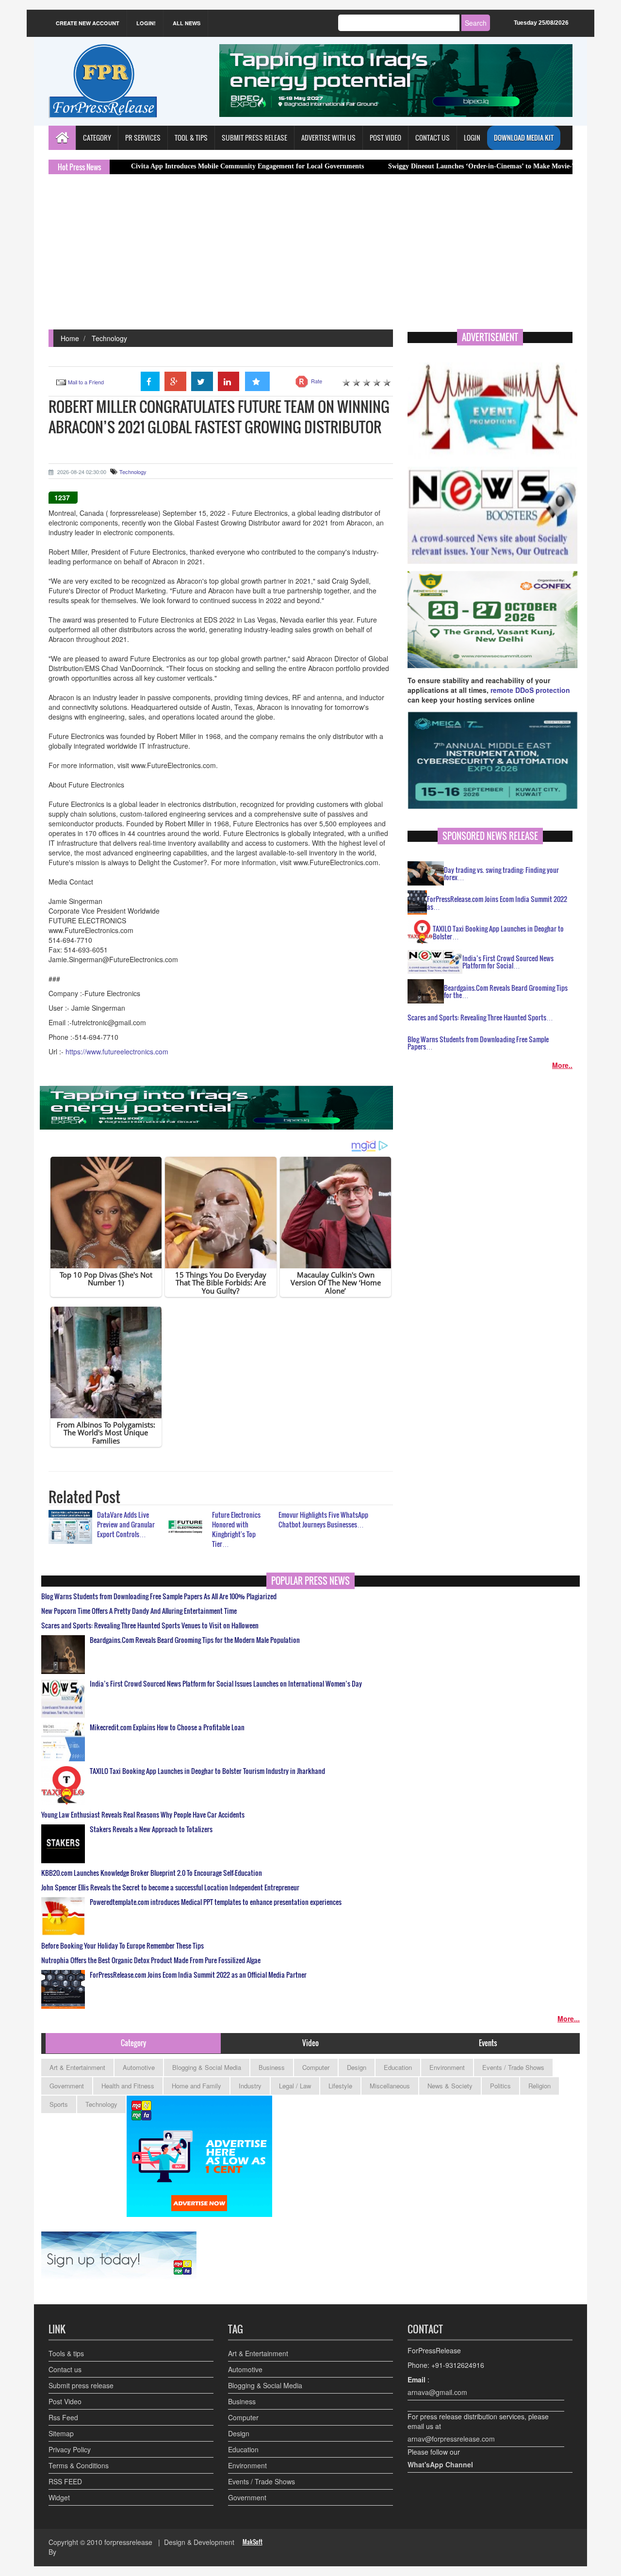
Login (472, 138)
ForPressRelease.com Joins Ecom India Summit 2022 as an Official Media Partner (198, 1975)
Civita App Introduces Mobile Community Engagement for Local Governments (175, 166)
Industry (250, 2086)
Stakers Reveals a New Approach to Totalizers (151, 1829)
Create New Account (88, 23)
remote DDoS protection (530, 690)
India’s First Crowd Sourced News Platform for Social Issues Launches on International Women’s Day (226, 1684)
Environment (447, 2067)
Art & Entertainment (77, 2067)
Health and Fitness (128, 2086)
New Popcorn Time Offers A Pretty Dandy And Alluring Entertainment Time (139, 1611)
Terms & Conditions (79, 2465)
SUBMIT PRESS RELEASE (254, 138)
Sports (59, 2104)
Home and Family (196, 2086)
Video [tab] (310, 2043)
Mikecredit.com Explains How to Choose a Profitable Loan (167, 1727)
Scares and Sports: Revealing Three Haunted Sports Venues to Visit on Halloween (150, 1625)
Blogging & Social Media (207, 2067)
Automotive (139, 2067)
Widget (59, 2497)
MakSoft (253, 2542)
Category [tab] (133, 2043)
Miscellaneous (390, 2086)
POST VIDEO (385, 138)
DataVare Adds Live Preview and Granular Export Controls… (126, 1524)
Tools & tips (66, 2353)
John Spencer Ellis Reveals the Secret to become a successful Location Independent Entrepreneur (170, 1887)
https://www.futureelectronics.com (117, 1051)
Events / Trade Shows (513, 2067)
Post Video (65, 2401)
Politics (500, 2086)
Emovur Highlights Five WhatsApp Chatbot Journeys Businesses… (323, 1519)
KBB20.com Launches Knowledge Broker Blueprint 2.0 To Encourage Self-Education (152, 1873)
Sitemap (61, 2433)
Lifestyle (340, 2086)
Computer (316, 2067)
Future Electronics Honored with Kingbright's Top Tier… (236, 1529)
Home (70, 338)
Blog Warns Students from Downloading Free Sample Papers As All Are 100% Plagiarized (159, 1596)
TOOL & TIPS (191, 138)
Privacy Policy (70, 2449)
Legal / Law (295, 2086)
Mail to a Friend (86, 382)
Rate (317, 381)
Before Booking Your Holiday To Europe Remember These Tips (123, 1946)
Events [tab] (488, 2043)
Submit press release (81, 2385)
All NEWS (187, 23)
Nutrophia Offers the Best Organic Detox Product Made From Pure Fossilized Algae (151, 1960)
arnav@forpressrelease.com (451, 2439)
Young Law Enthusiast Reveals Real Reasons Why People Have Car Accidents (143, 1815)
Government (67, 2086)
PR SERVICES (143, 138)
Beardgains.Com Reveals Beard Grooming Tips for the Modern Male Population (195, 1640)
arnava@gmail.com (437, 2392)
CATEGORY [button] (97, 138)
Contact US (433, 138)
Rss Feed (63, 2417)
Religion (539, 2086)
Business (272, 2067)
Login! (146, 23)
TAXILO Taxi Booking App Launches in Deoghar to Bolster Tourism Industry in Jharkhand (207, 1771)
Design (357, 2067)
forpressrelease (128, 2542)
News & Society (450, 2086)
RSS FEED (65, 2481)
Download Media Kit (524, 138)
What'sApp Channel (440, 2464)
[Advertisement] (310, 257)
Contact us (65, 2369)
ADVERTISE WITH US (328, 138)
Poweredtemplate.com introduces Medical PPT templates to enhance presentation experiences (216, 1902)
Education (398, 2067)
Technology (109, 338)
